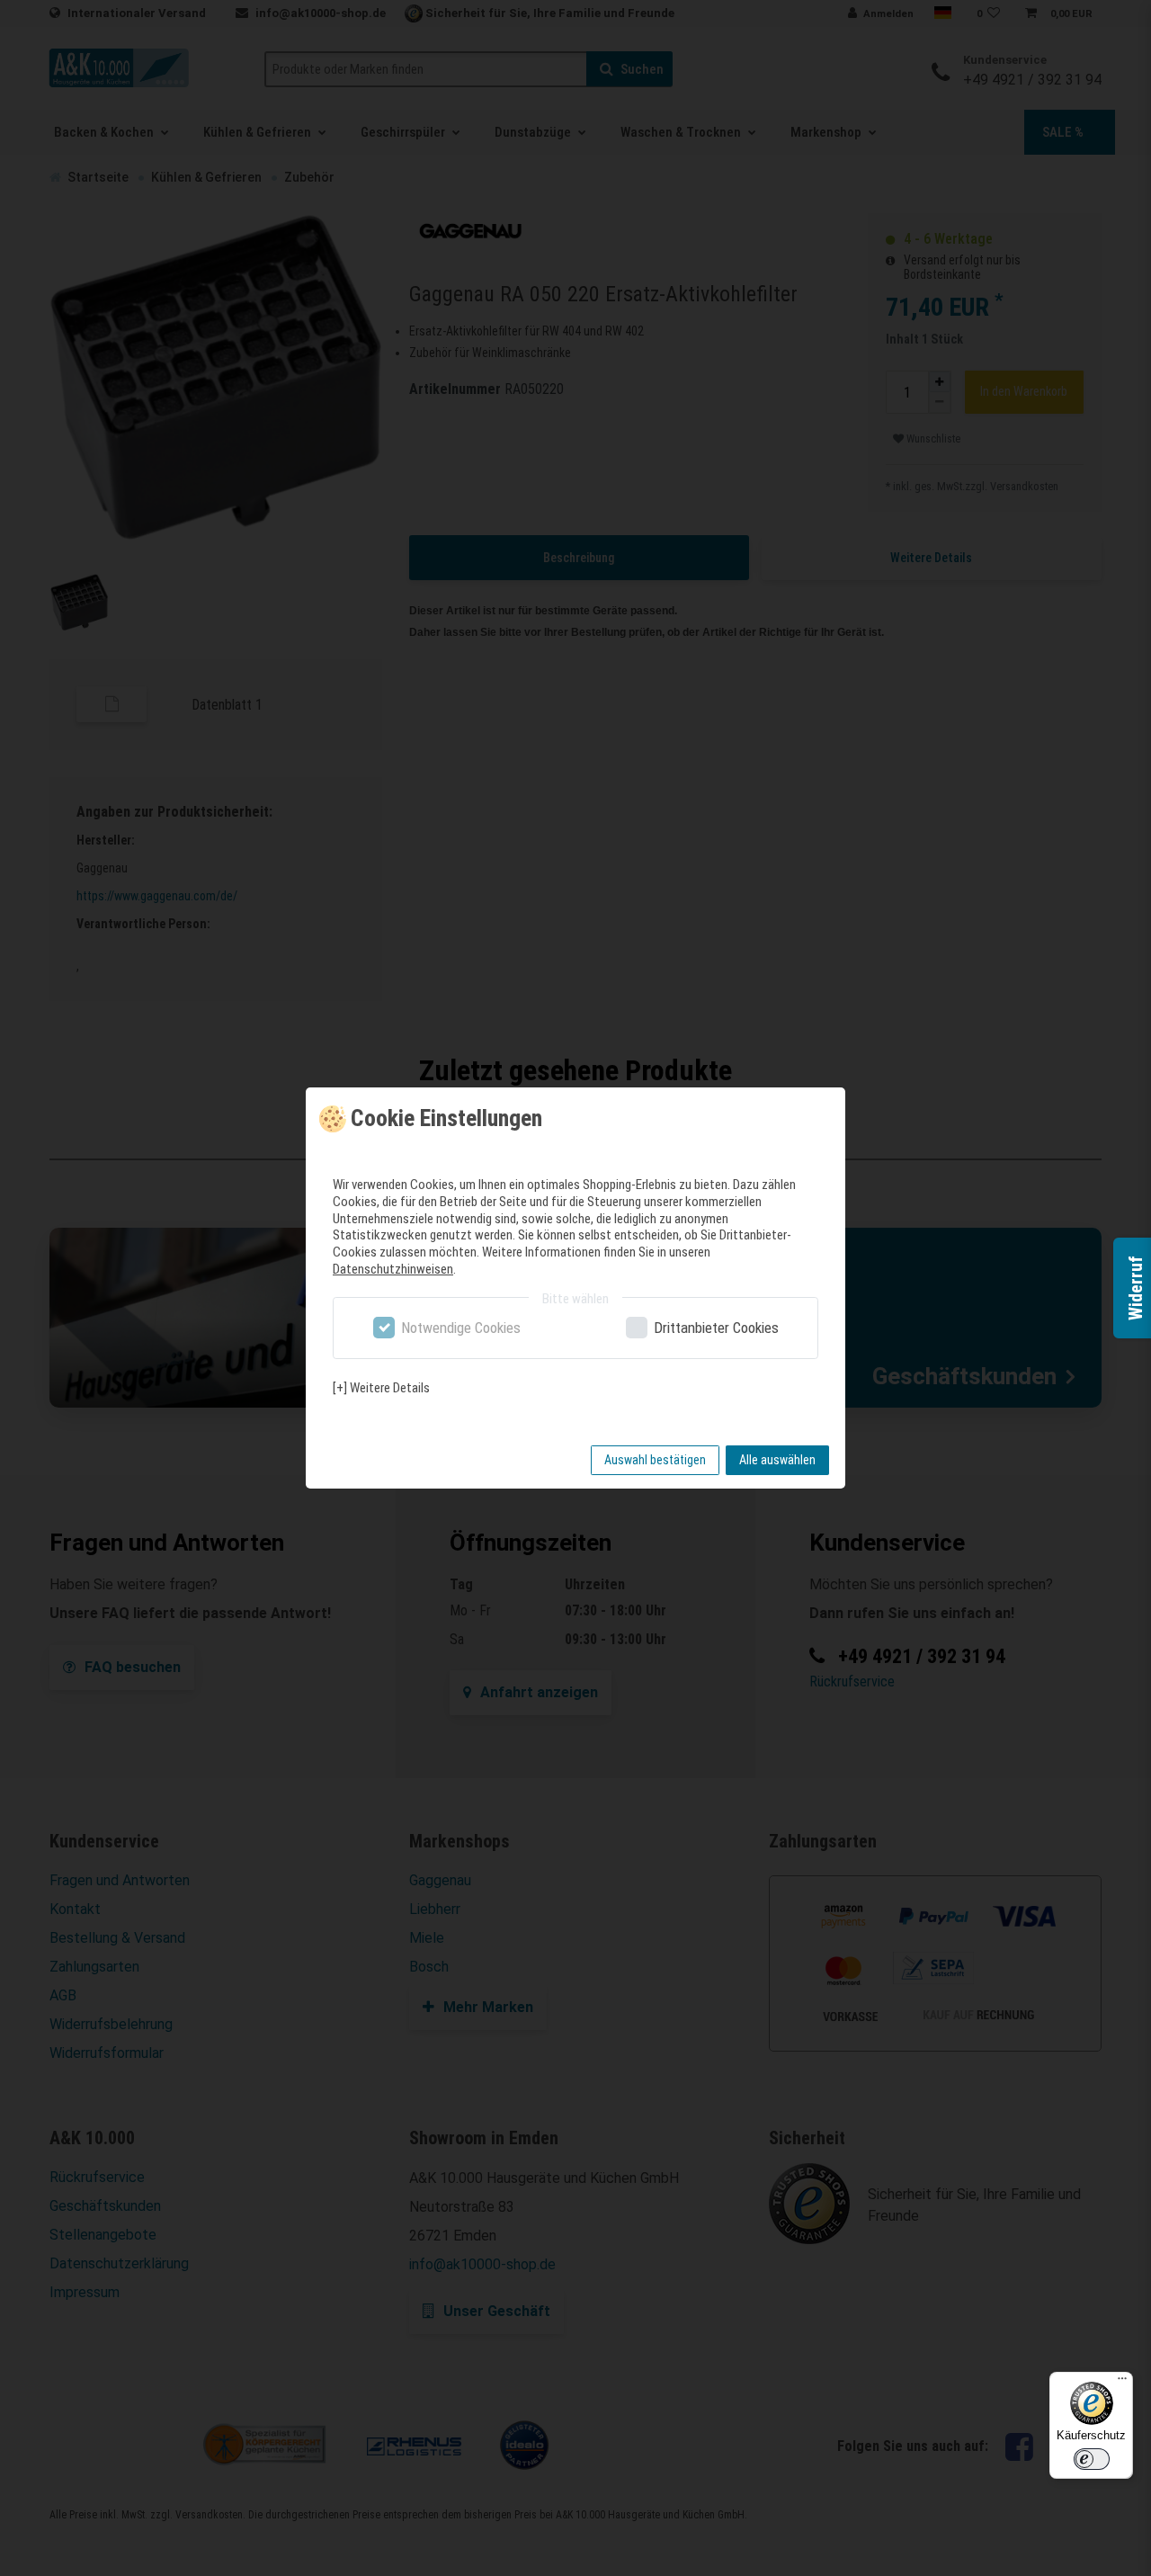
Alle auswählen (777, 1460)
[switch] (1092, 2459)
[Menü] (1122, 2383)
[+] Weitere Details (381, 1388)
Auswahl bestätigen (655, 1460)
